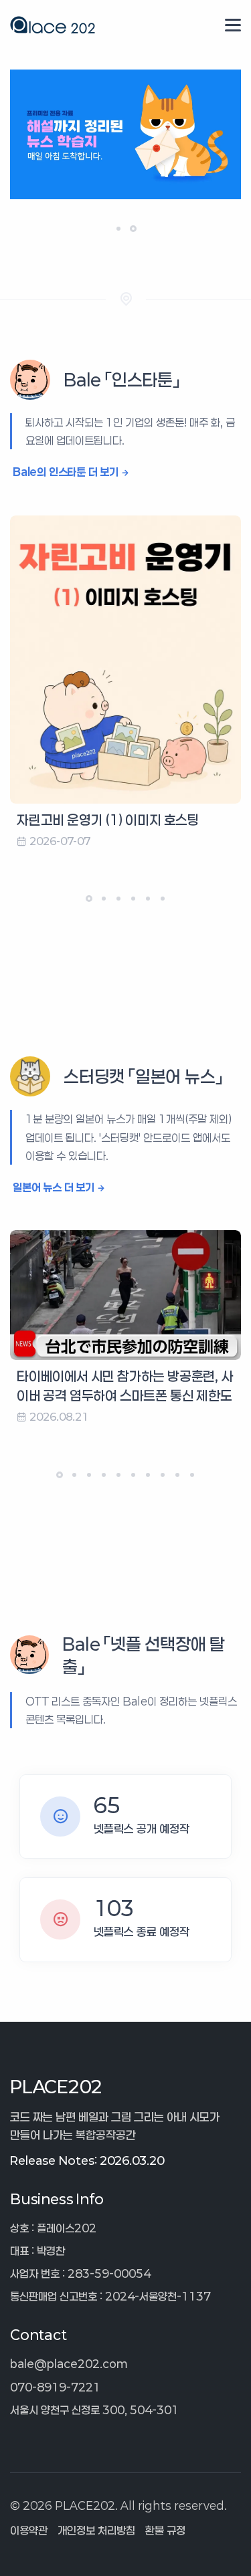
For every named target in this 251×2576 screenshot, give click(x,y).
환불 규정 (165, 2530)
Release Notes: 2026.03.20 (87, 2160)
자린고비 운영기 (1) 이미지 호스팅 (108, 820)
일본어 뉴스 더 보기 (54, 1187)
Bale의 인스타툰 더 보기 (66, 472)
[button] (118, 229)
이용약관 (29, 2530)
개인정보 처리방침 (96, 2530)
